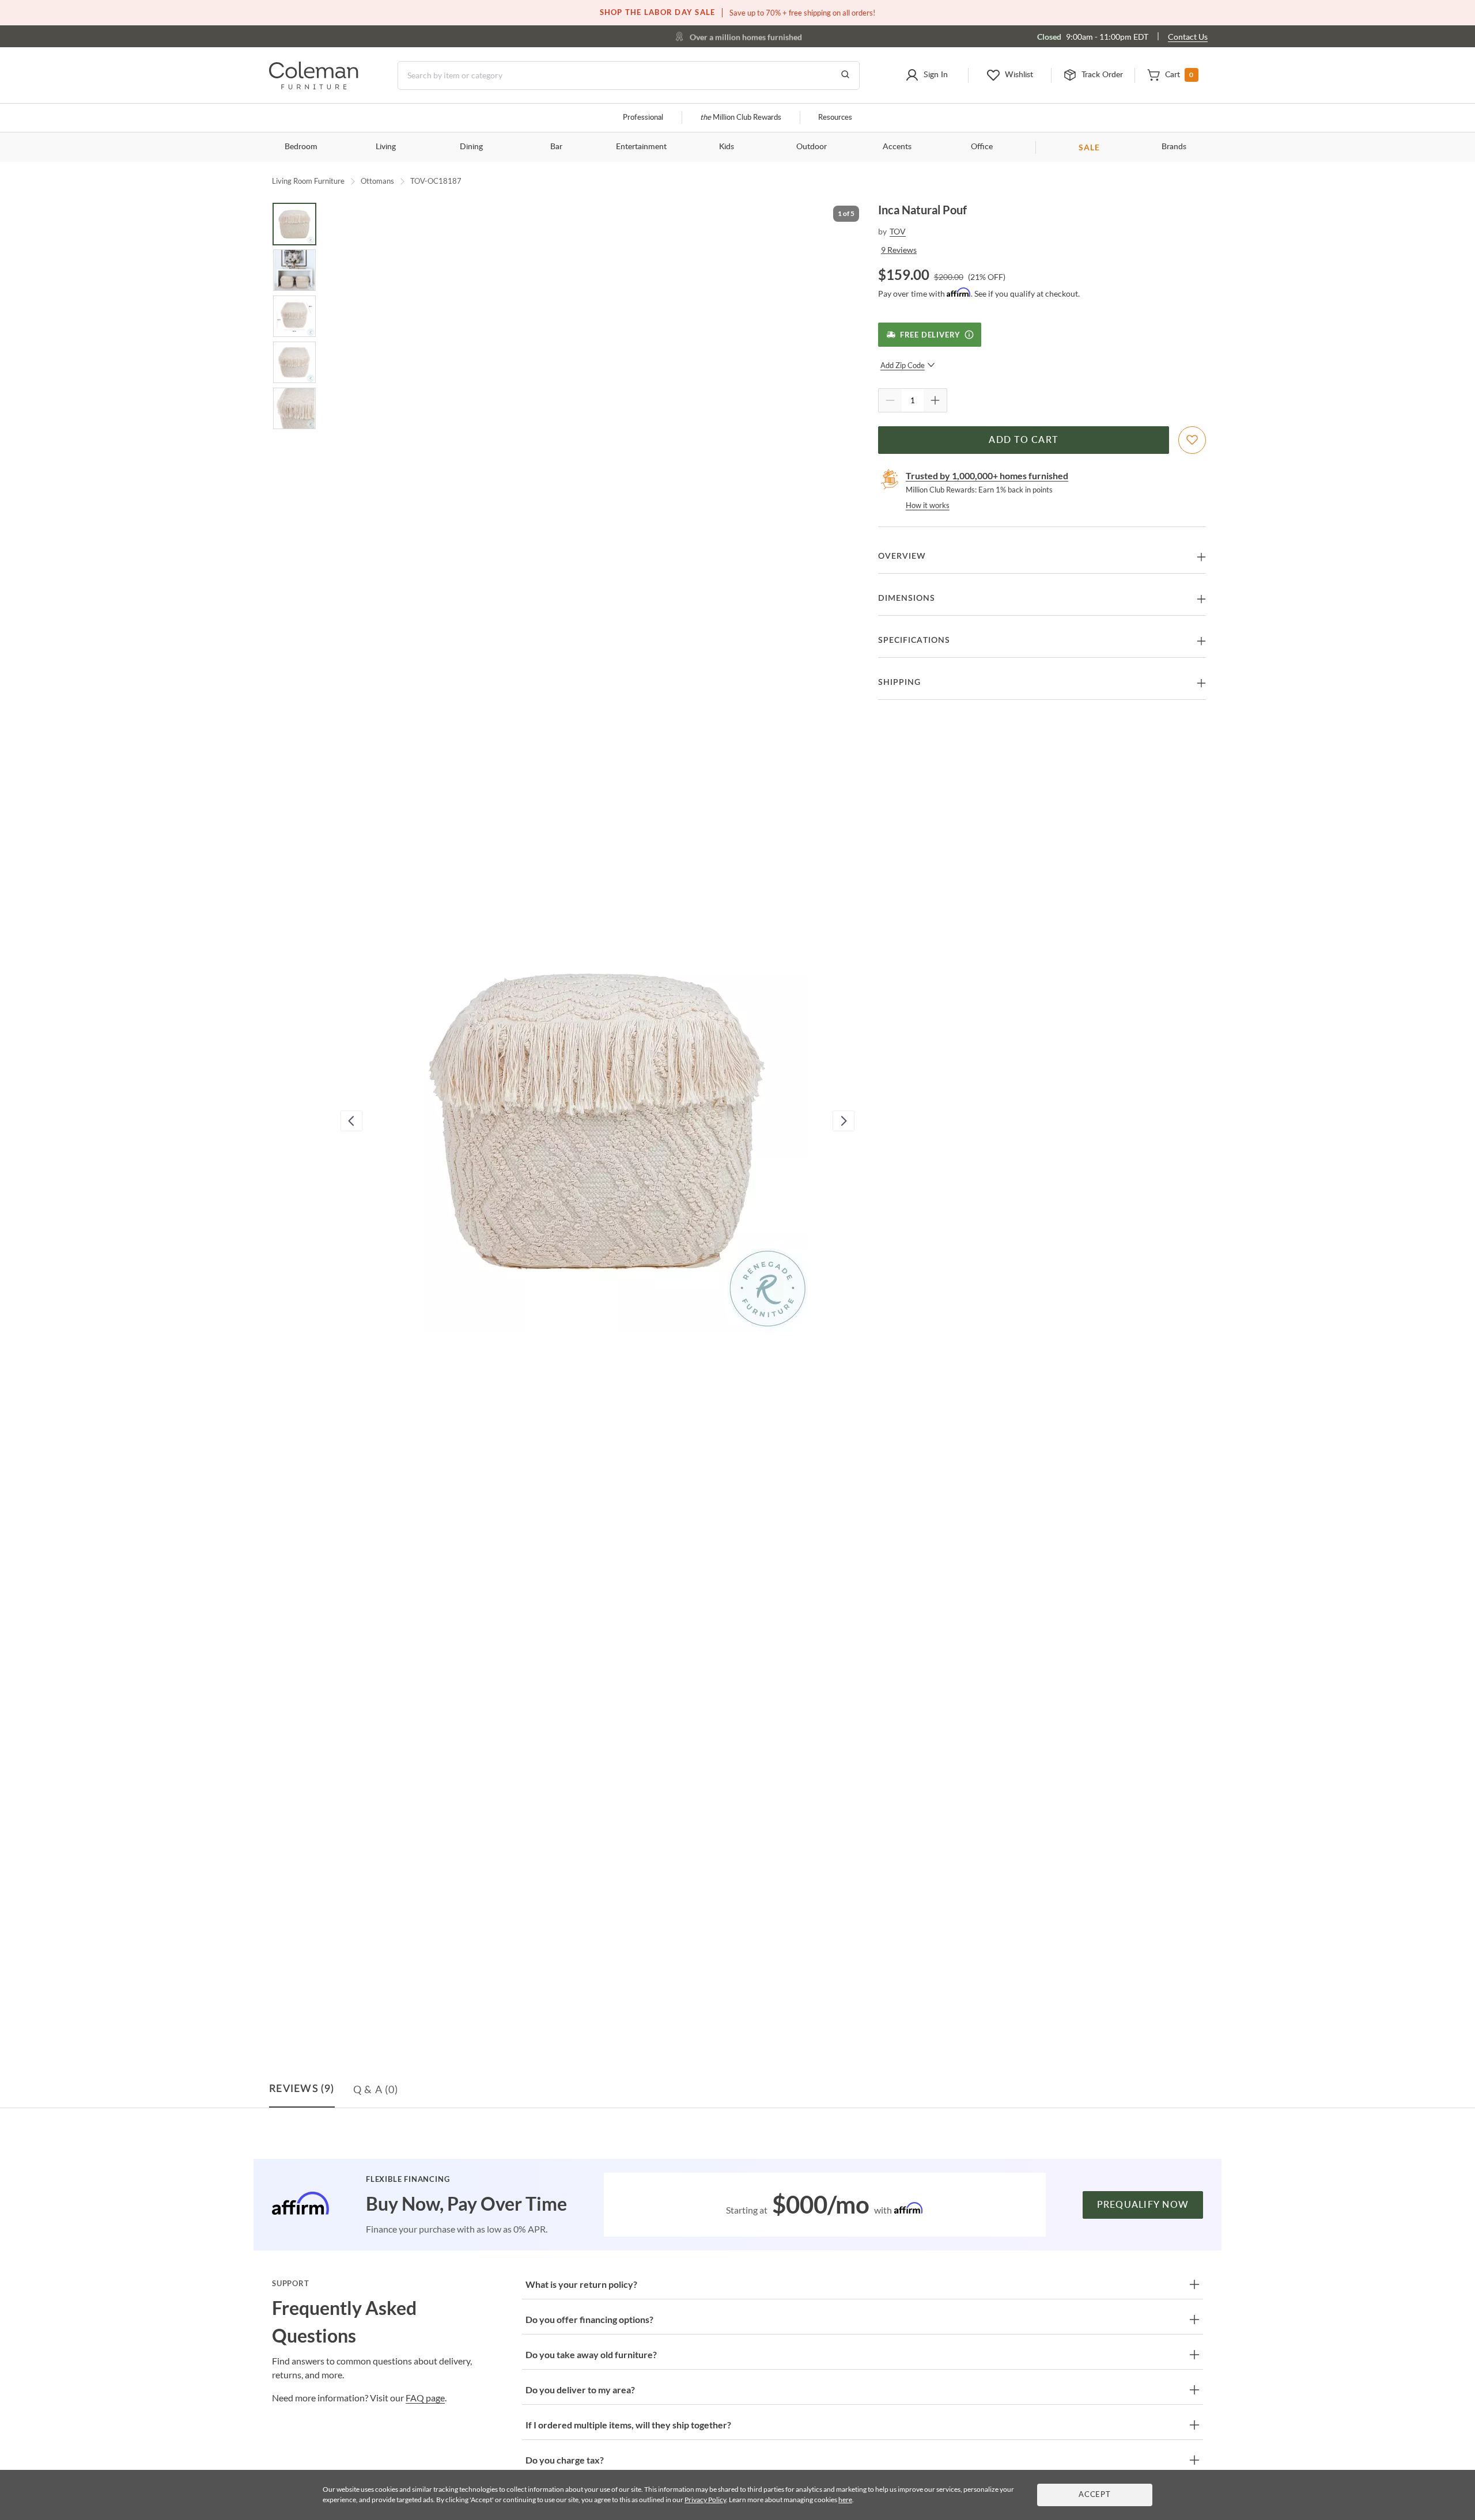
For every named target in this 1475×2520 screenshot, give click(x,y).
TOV (898, 231)
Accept (1095, 2495)
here (845, 2500)
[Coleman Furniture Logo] (314, 86)
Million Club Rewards (741, 118)
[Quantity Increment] (935, 400)
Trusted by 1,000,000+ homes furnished (987, 475)
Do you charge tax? (565, 2460)
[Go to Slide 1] (294, 224)
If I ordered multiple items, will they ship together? (628, 2425)
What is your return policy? (581, 2284)
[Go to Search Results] (845, 75)
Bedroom (301, 147)
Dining (471, 147)
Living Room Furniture (308, 181)
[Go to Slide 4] (294, 362)
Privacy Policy (705, 2500)
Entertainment (641, 147)
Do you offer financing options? (589, 2319)
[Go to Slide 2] (294, 270)
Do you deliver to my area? (580, 2390)
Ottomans (377, 181)
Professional (643, 118)
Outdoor (812, 147)
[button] (926, 75)
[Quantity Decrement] (890, 400)
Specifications (914, 641)
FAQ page (425, 2398)
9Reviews (899, 250)
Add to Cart (1023, 440)
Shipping (899, 683)
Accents (897, 147)
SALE (1089, 147)
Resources (835, 118)
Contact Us (1188, 37)
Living (386, 147)
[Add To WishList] (1192, 440)
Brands (1174, 147)
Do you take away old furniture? (591, 2354)
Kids (727, 147)
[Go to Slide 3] (294, 316)
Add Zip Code (903, 365)
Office (982, 147)
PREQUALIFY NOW (1143, 2205)
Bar (556, 147)
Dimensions (907, 598)
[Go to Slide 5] (294, 408)
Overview (902, 556)
